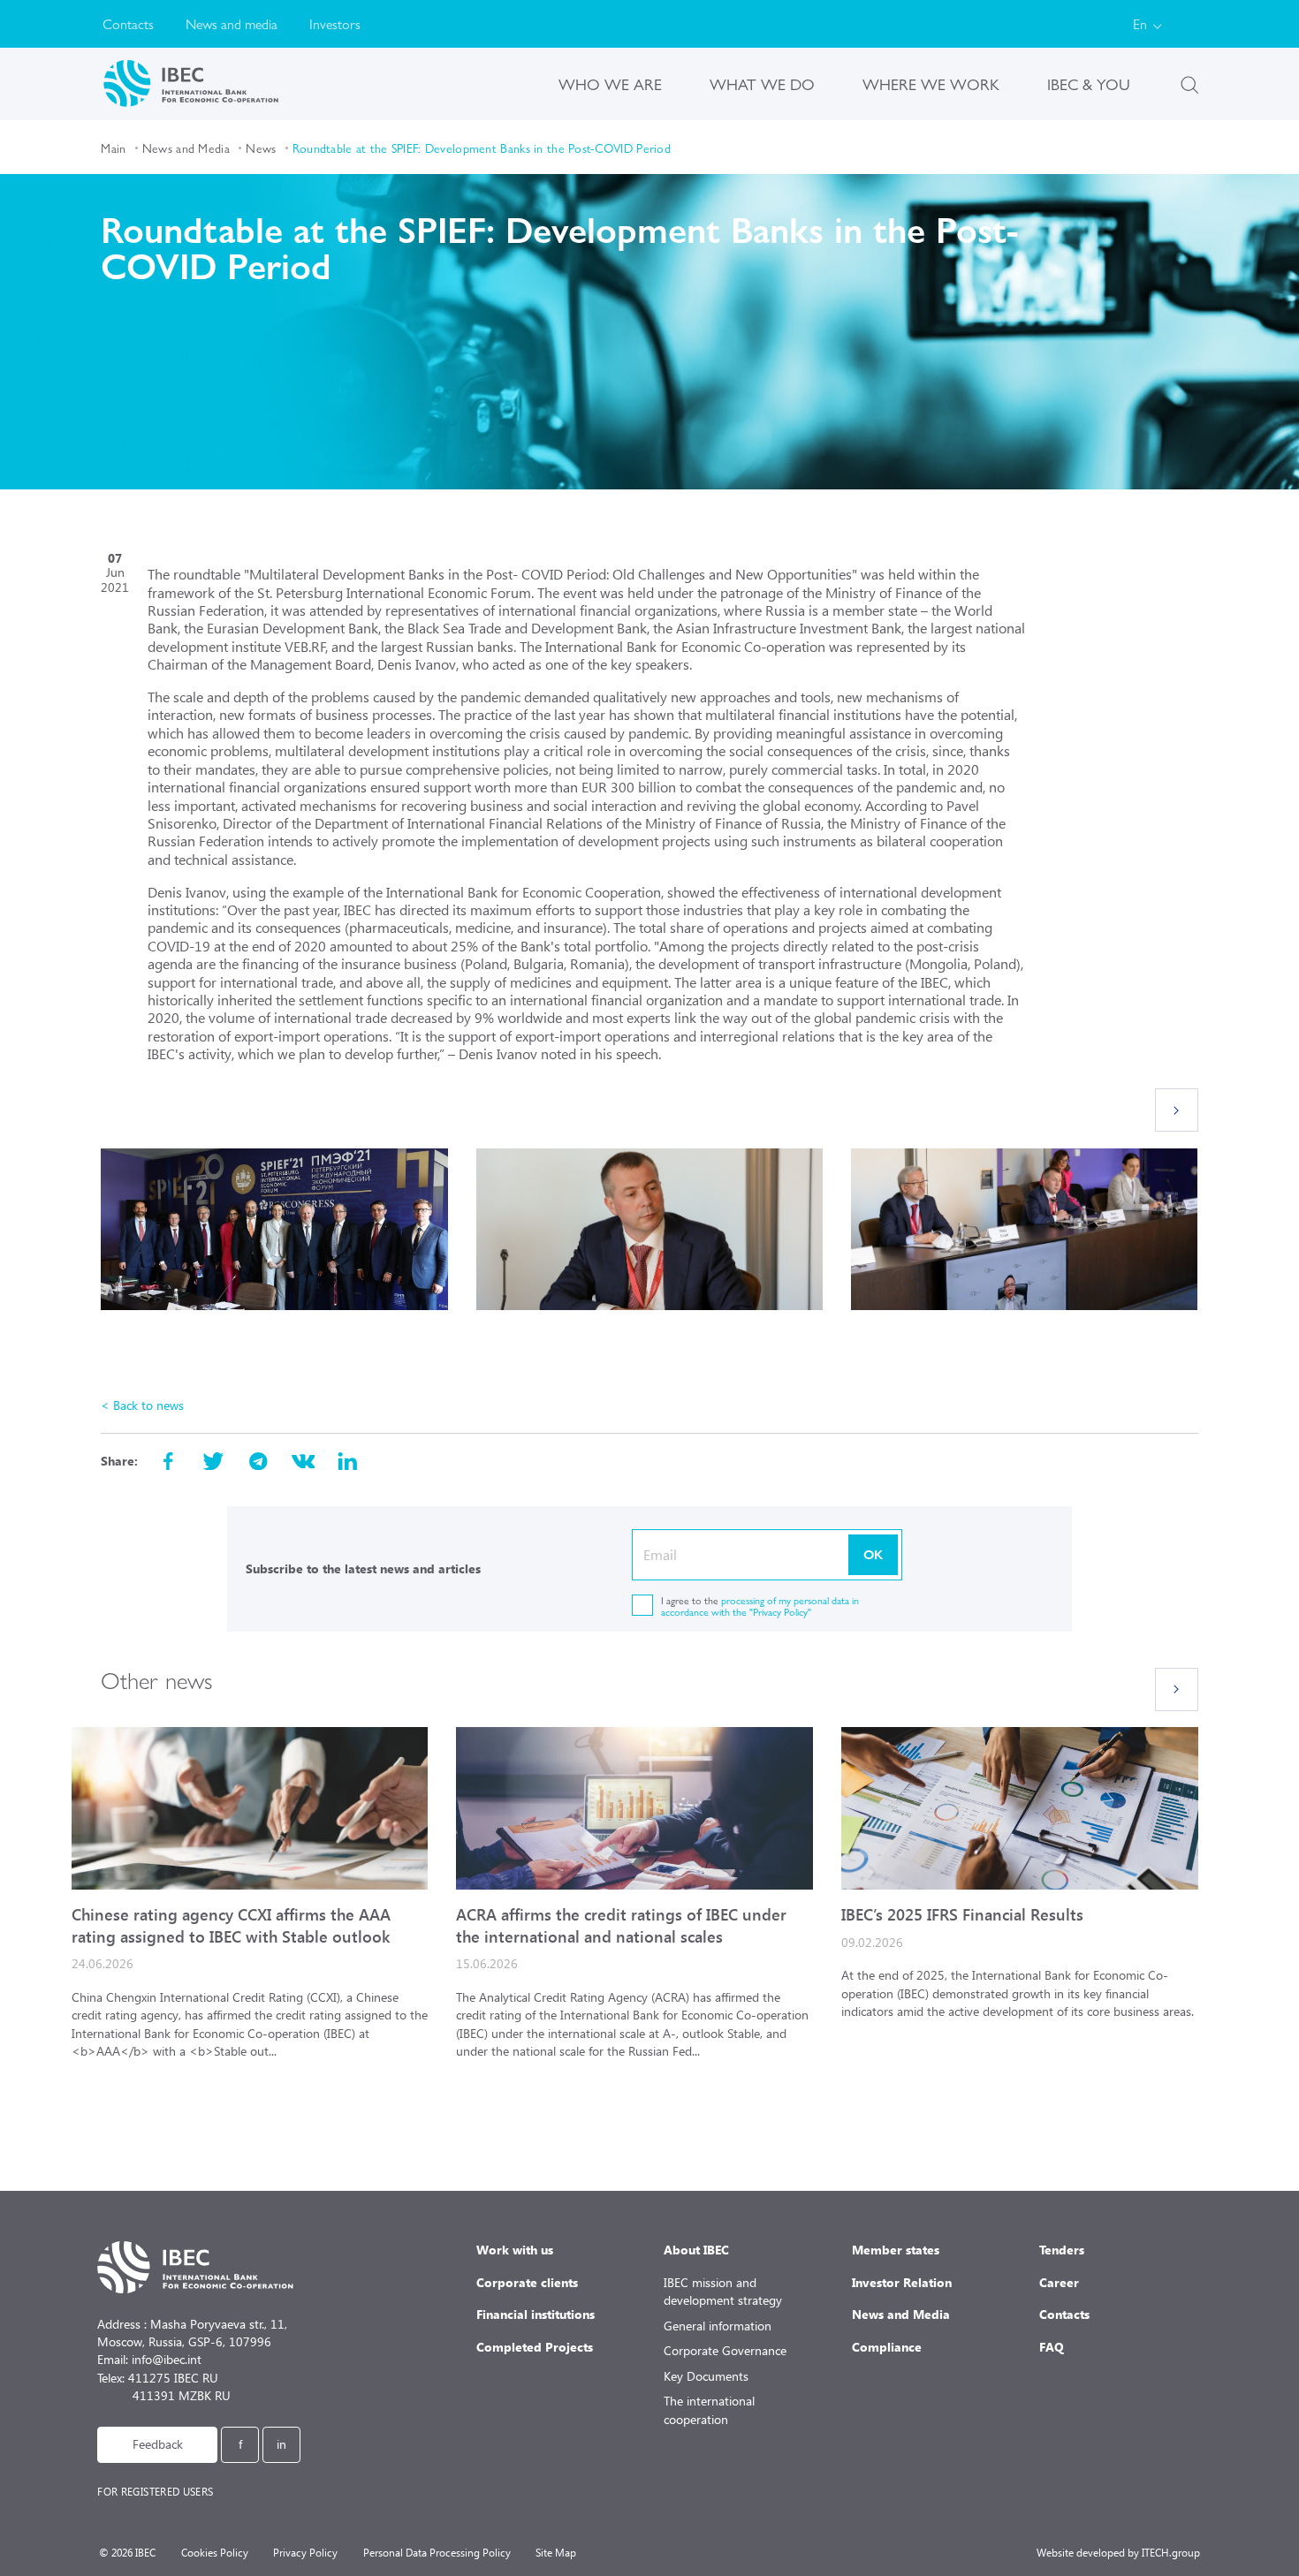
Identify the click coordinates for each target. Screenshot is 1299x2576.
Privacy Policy (305, 2553)
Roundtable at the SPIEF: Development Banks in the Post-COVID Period (482, 148)
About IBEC (696, 2250)
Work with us (515, 2250)
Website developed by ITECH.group (1118, 2553)
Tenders (1062, 2250)
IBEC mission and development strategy (723, 2291)
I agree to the (760, 1606)
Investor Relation (902, 2282)
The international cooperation (709, 2409)
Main (113, 148)
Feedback (158, 2444)
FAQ (1052, 2347)
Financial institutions (536, 2314)
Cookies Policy (215, 2553)
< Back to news (142, 1405)
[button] (1177, 1110)
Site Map (556, 2553)
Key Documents (706, 2376)
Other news (156, 1679)
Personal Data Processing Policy (437, 2553)
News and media (232, 23)
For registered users (155, 2492)
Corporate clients (527, 2282)
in (281, 2444)
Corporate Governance (725, 2350)
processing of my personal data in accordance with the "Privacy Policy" (760, 1606)
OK (873, 1554)
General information (718, 2326)
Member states (896, 2250)
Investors (335, 23)
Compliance (887, 2347)
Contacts (128, 23)
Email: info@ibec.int (149, 2359)
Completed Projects (535, 2347)
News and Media (186, 148)
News (261, 148)
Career (1059, 2282)
